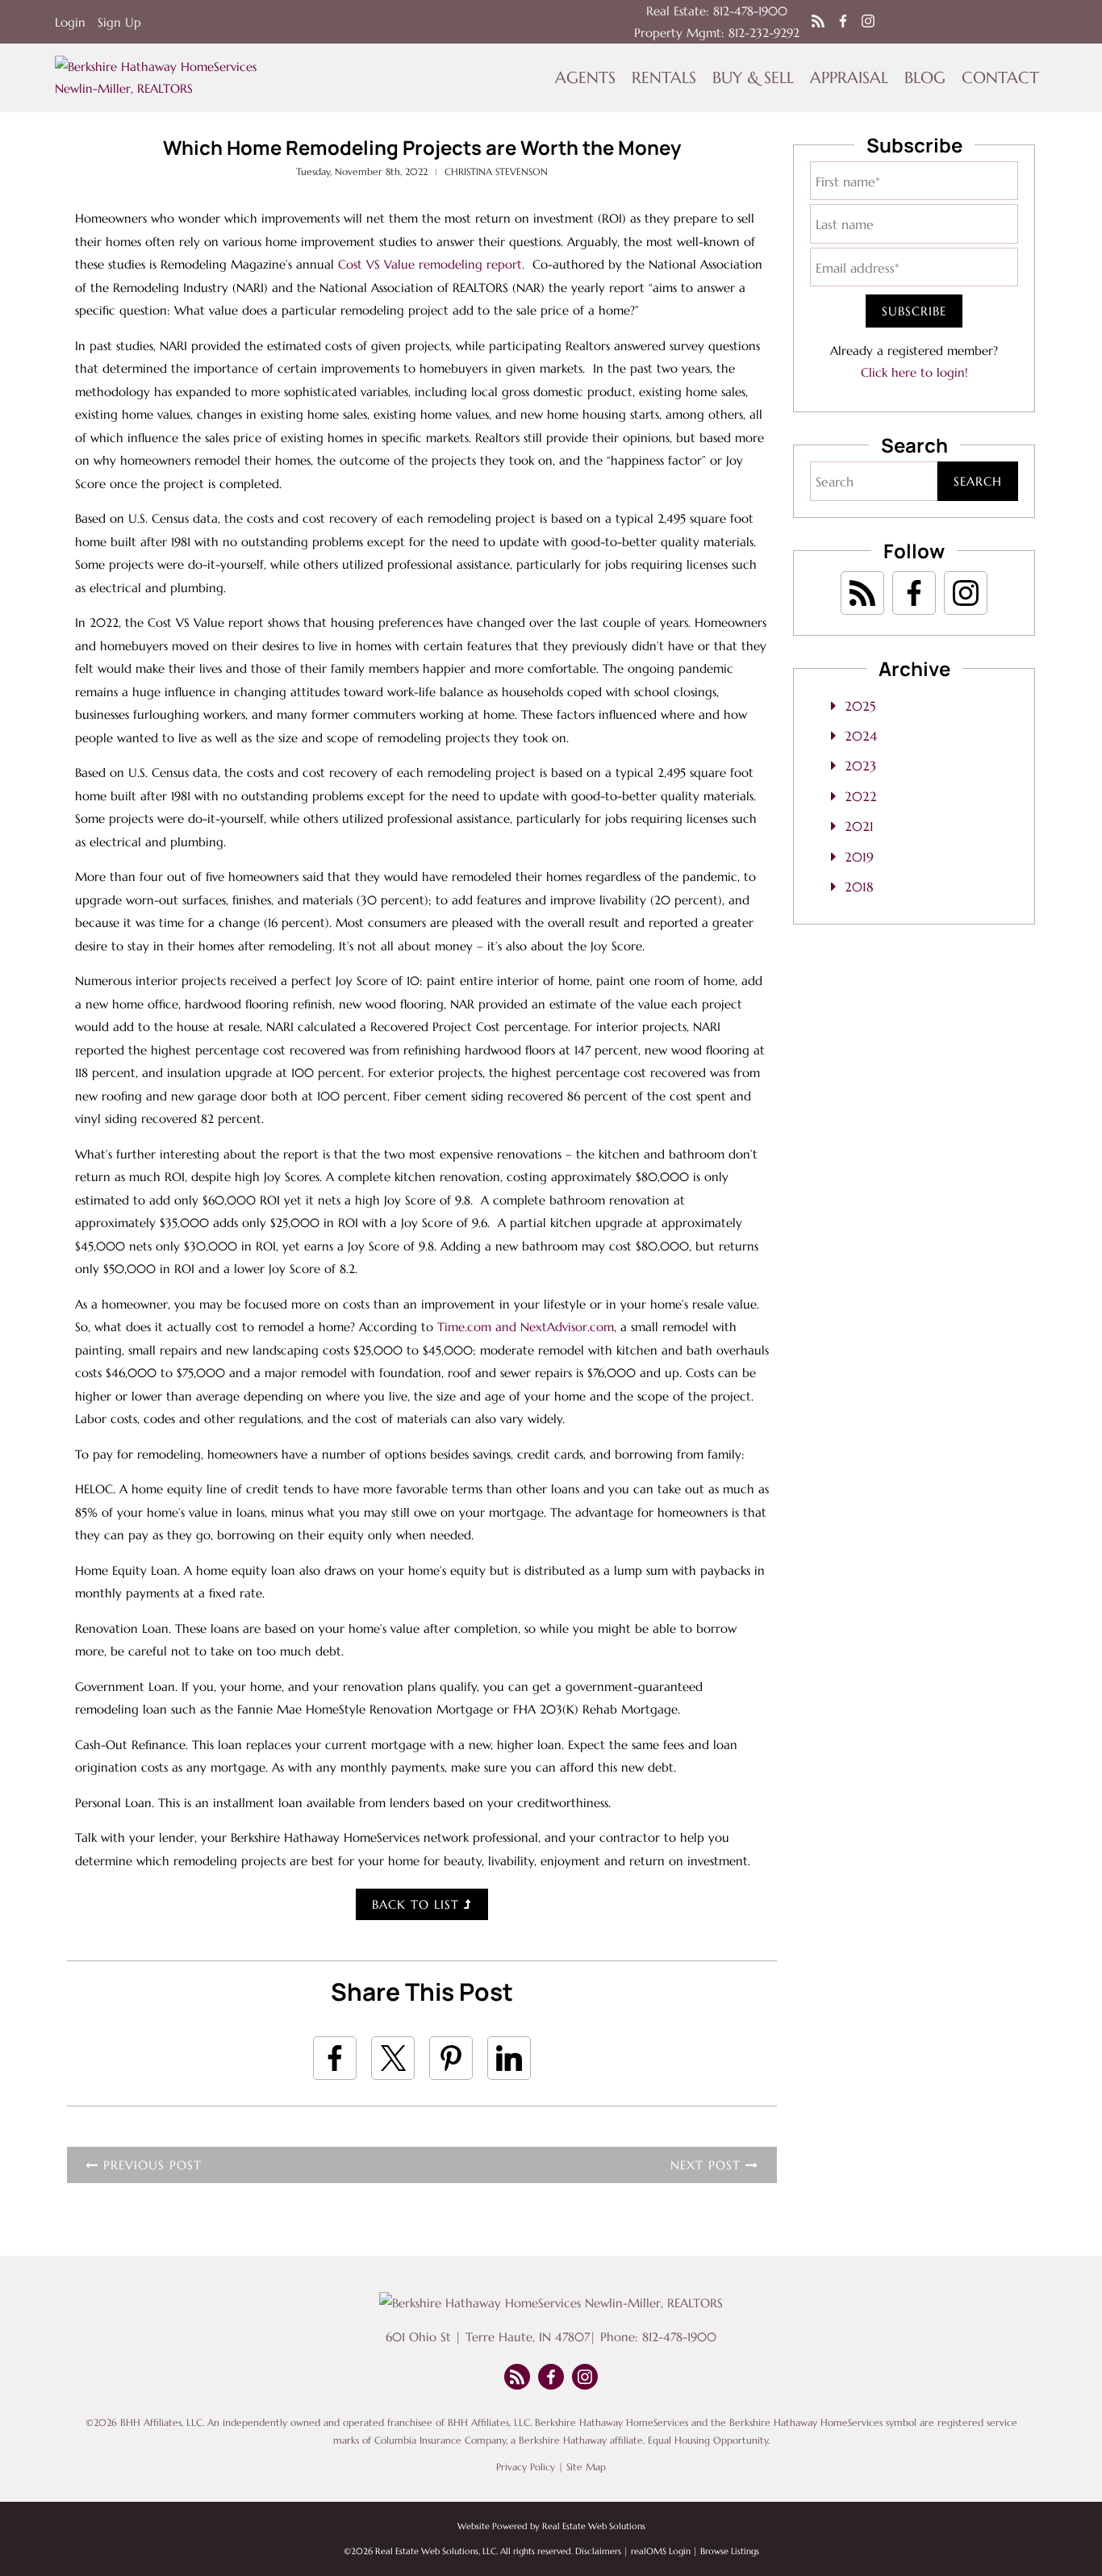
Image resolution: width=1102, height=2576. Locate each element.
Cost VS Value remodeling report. (431, 264)
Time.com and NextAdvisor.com (526, 1327)
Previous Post (150, 2165)
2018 (859, 887)
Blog (925, 78)
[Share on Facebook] (335, 2058)
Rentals (664, 78)
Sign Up (119, 22)
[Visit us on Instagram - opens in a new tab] (868, 22)
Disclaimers (598, 2551)
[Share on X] (393, 2058)
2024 (861, 736)
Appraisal (849, 78)
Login (70, 22)
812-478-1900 (750, 11)
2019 (859, 857)
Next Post (708, 2165)
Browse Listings (730, 2551)
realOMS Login (661, 2551)
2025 (860, 706)
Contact (1000, 78)
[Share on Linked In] (509, 2058)
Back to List (418, 1904)
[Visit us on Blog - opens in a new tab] (818, 22)
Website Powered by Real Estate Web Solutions (551, 2526)
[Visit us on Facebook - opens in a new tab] (843, 22)
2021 (859, 826)
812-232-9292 (764, 33)
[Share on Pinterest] (451, 2058)
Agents (585, 78)
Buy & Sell (753, 78)
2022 (861, 796)
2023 (860, 766)
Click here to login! (914, 372)
